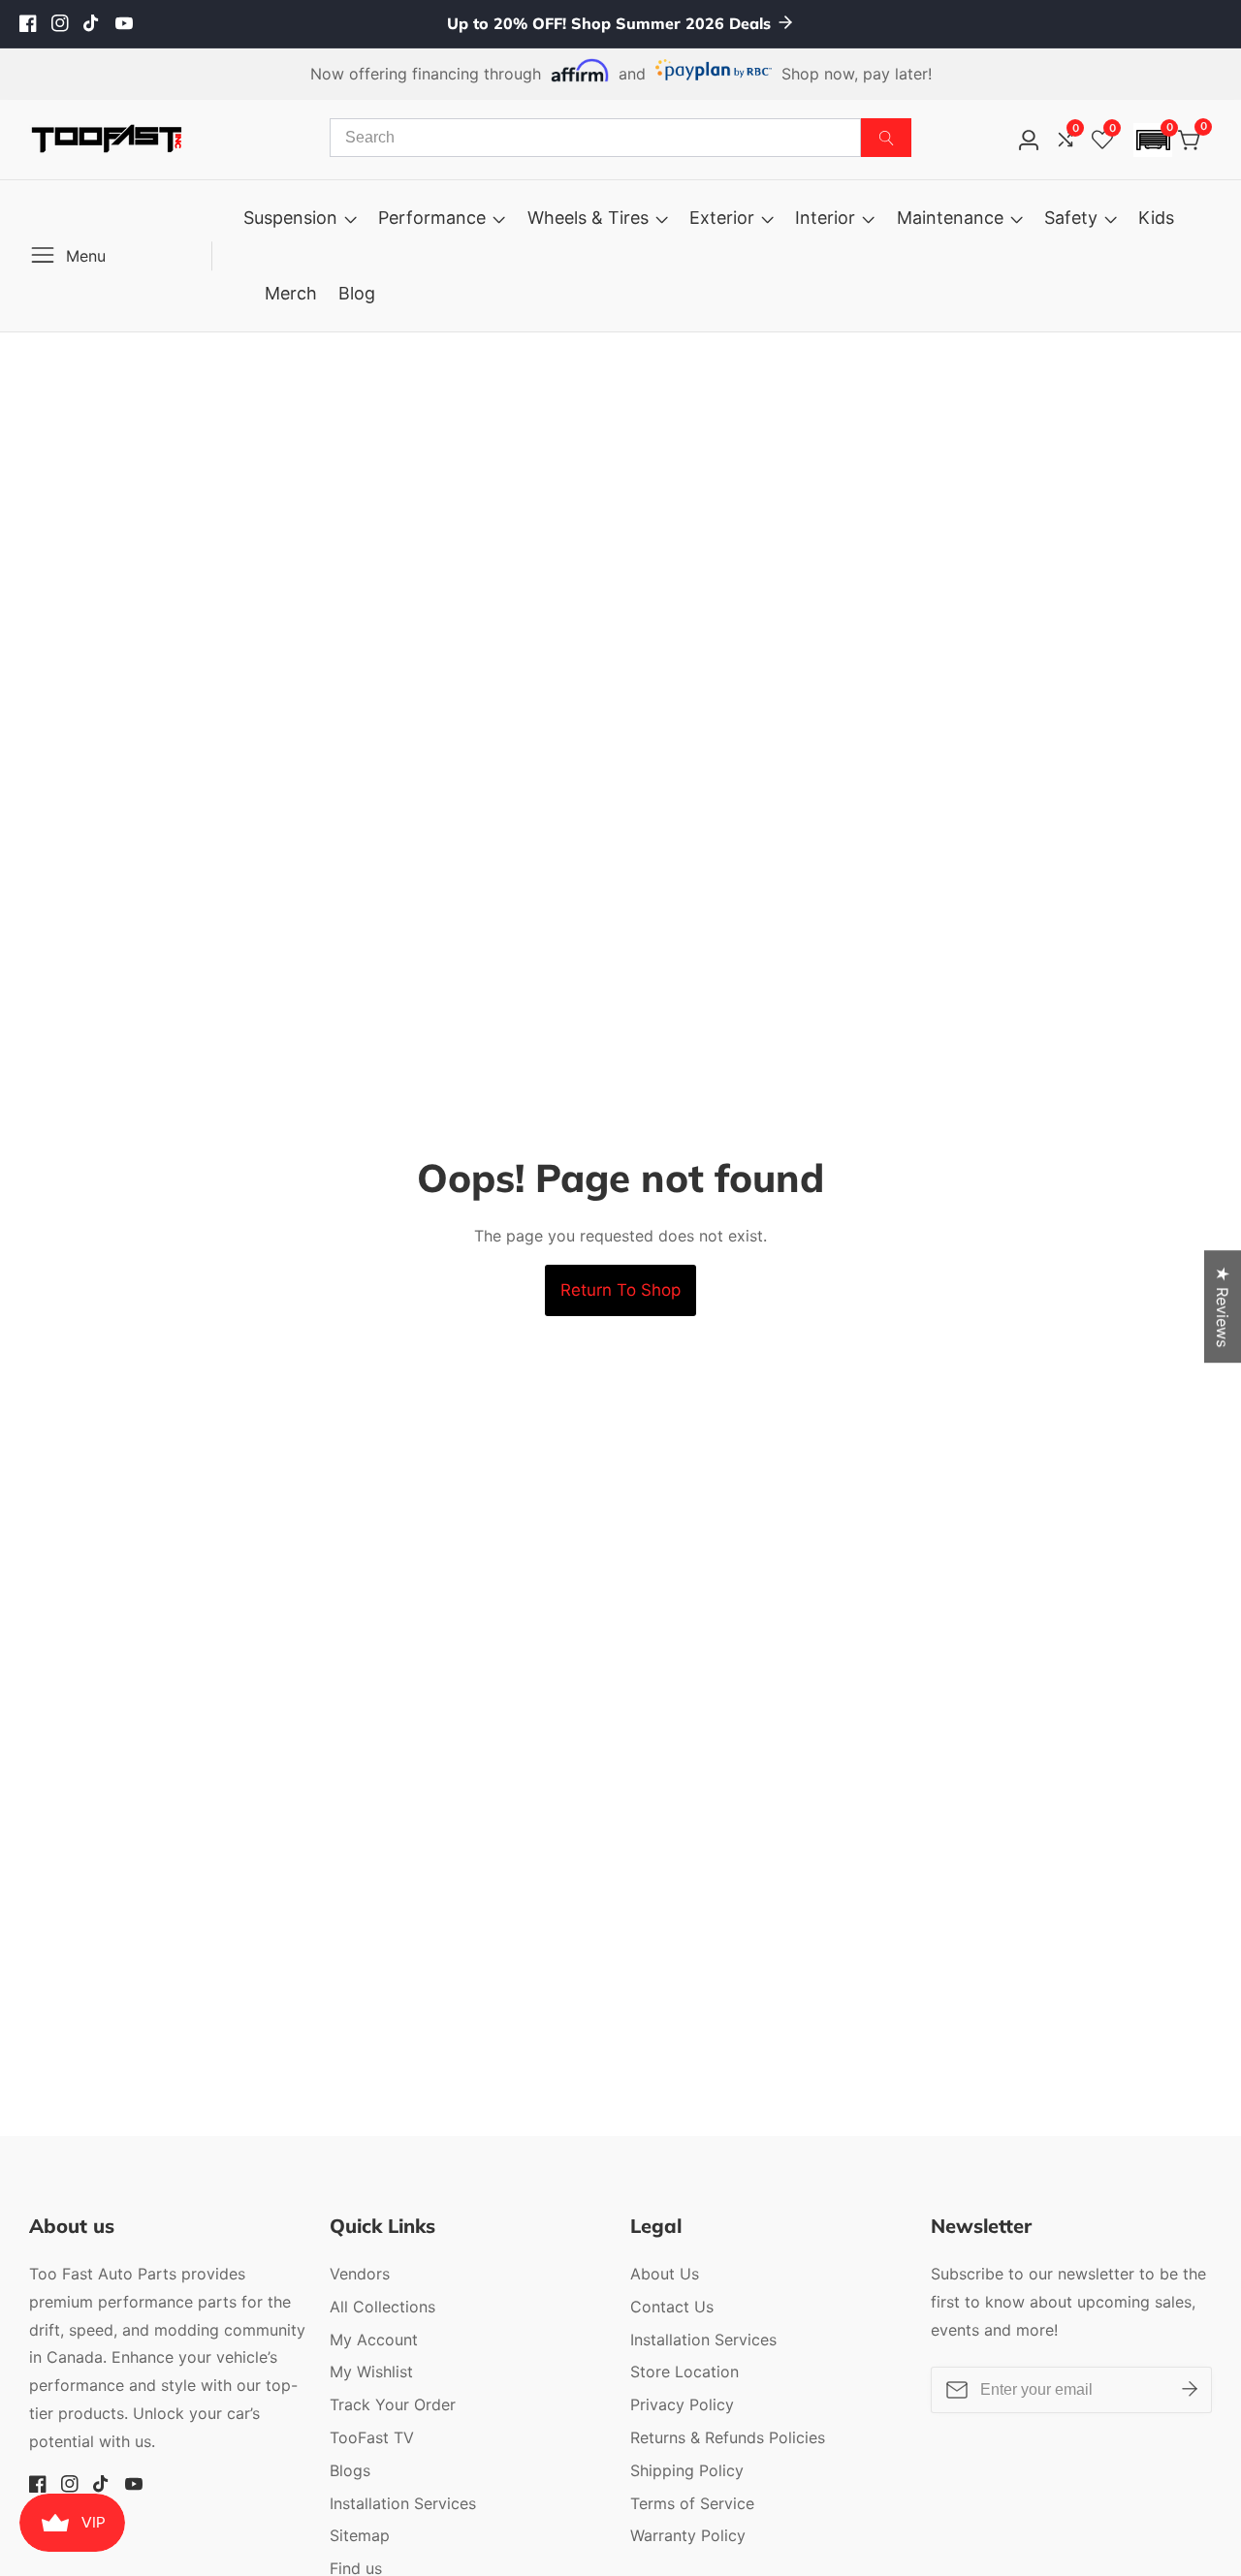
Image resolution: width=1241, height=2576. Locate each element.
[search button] (886, 138)
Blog (357, 293)
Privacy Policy (682, 2404)
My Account (374, 2340)
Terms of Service (692, 2503)
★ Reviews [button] (1223, 1306)
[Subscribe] (1190, 2390)
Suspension (290, 218)
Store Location (684, 2372)
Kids (1156, 218)
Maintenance (950, 218)
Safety (1071, 218)
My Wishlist (371, 2372)
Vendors (360, 2274)
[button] (1153, 140)
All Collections (382, 2307)
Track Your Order (393, 2404)
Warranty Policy (688, 2535)
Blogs (350, 2470)
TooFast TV (372, 2437)
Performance (432, 218)
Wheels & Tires (588, 218)
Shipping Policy (687, 2470)
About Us (665, 2274)
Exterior (722, 218)
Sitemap (360, 2535)
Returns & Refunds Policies (728, 2437)
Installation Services (403, 2503)
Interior (825, 218)
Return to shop (620, 1290)
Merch (291, 293)
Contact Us (672, 2307)
